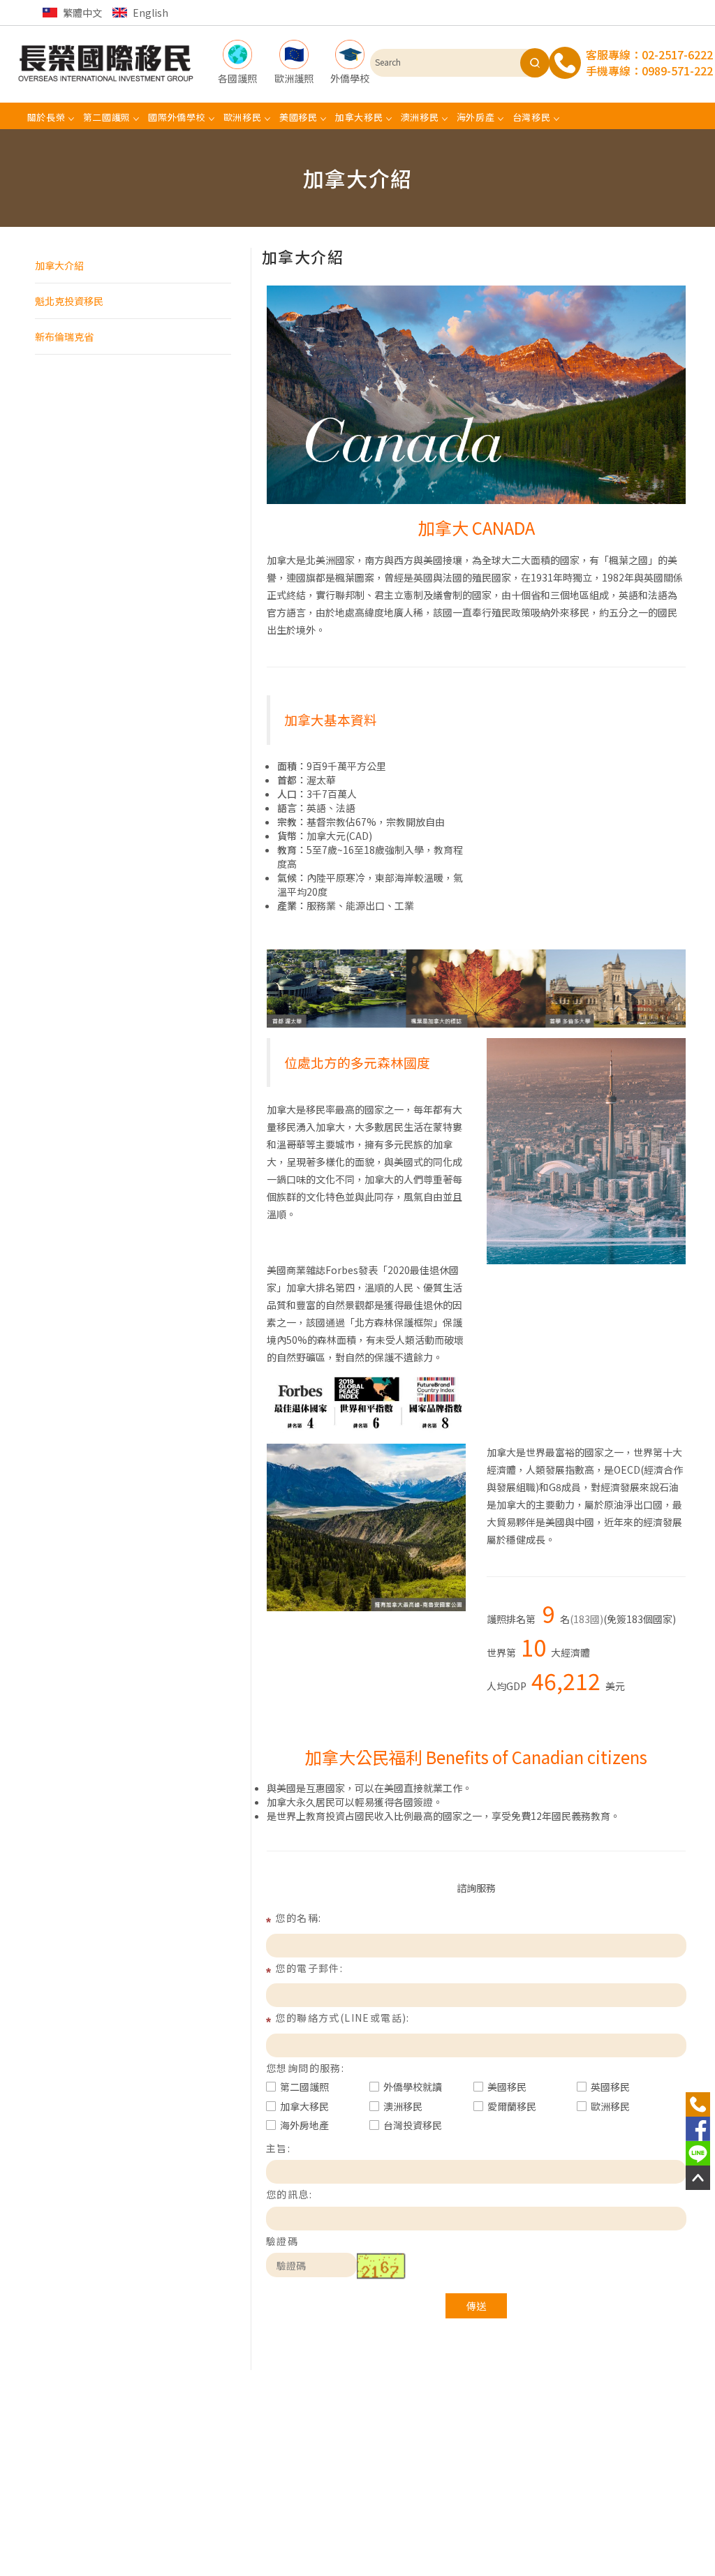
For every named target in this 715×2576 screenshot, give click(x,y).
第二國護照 (304, 2087)
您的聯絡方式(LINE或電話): (342, 2018)
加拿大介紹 (59, 265)
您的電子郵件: (309, 1968)
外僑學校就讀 (413, 2087)
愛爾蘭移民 (512, 2106)
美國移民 (507, 2087)
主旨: (278, 2148)
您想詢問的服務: (305, 2068)
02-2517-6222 (677, 54)
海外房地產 (304, 2125)
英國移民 (610, 2087)
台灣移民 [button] (532, 117)
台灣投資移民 (413, 2125)
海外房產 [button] (476, 117)
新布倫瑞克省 (64, 336)
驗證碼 (282, 2241)
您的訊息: (289, 2194)
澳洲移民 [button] (420, 117)
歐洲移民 (610, 2106)
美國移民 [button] (298, 117)
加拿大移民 (304, 2106)
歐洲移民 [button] (243, 117)
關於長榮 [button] (46, 117)
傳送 (476, 2306)
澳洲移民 (403, 2106)
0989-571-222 (677, 71)
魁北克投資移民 (69, 301)
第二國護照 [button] (107, 117)
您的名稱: (298, 1918)
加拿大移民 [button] (359, 117)
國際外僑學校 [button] (177, 117)
